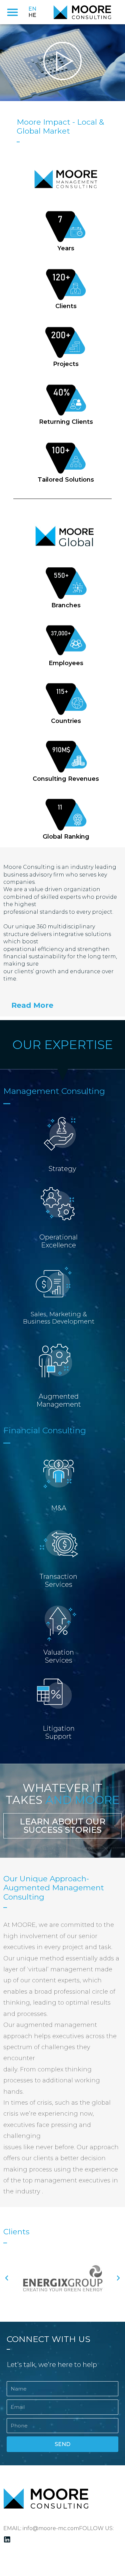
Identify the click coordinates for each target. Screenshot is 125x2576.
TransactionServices (58, 1581)
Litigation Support (59, 1732)
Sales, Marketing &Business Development (59, 1318)
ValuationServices (59, 1656)
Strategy (62, 1169)
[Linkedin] (7, 2540)
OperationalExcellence (58, 1241)
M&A (59, 1508)
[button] (12, 12)
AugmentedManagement (59, 1400)
